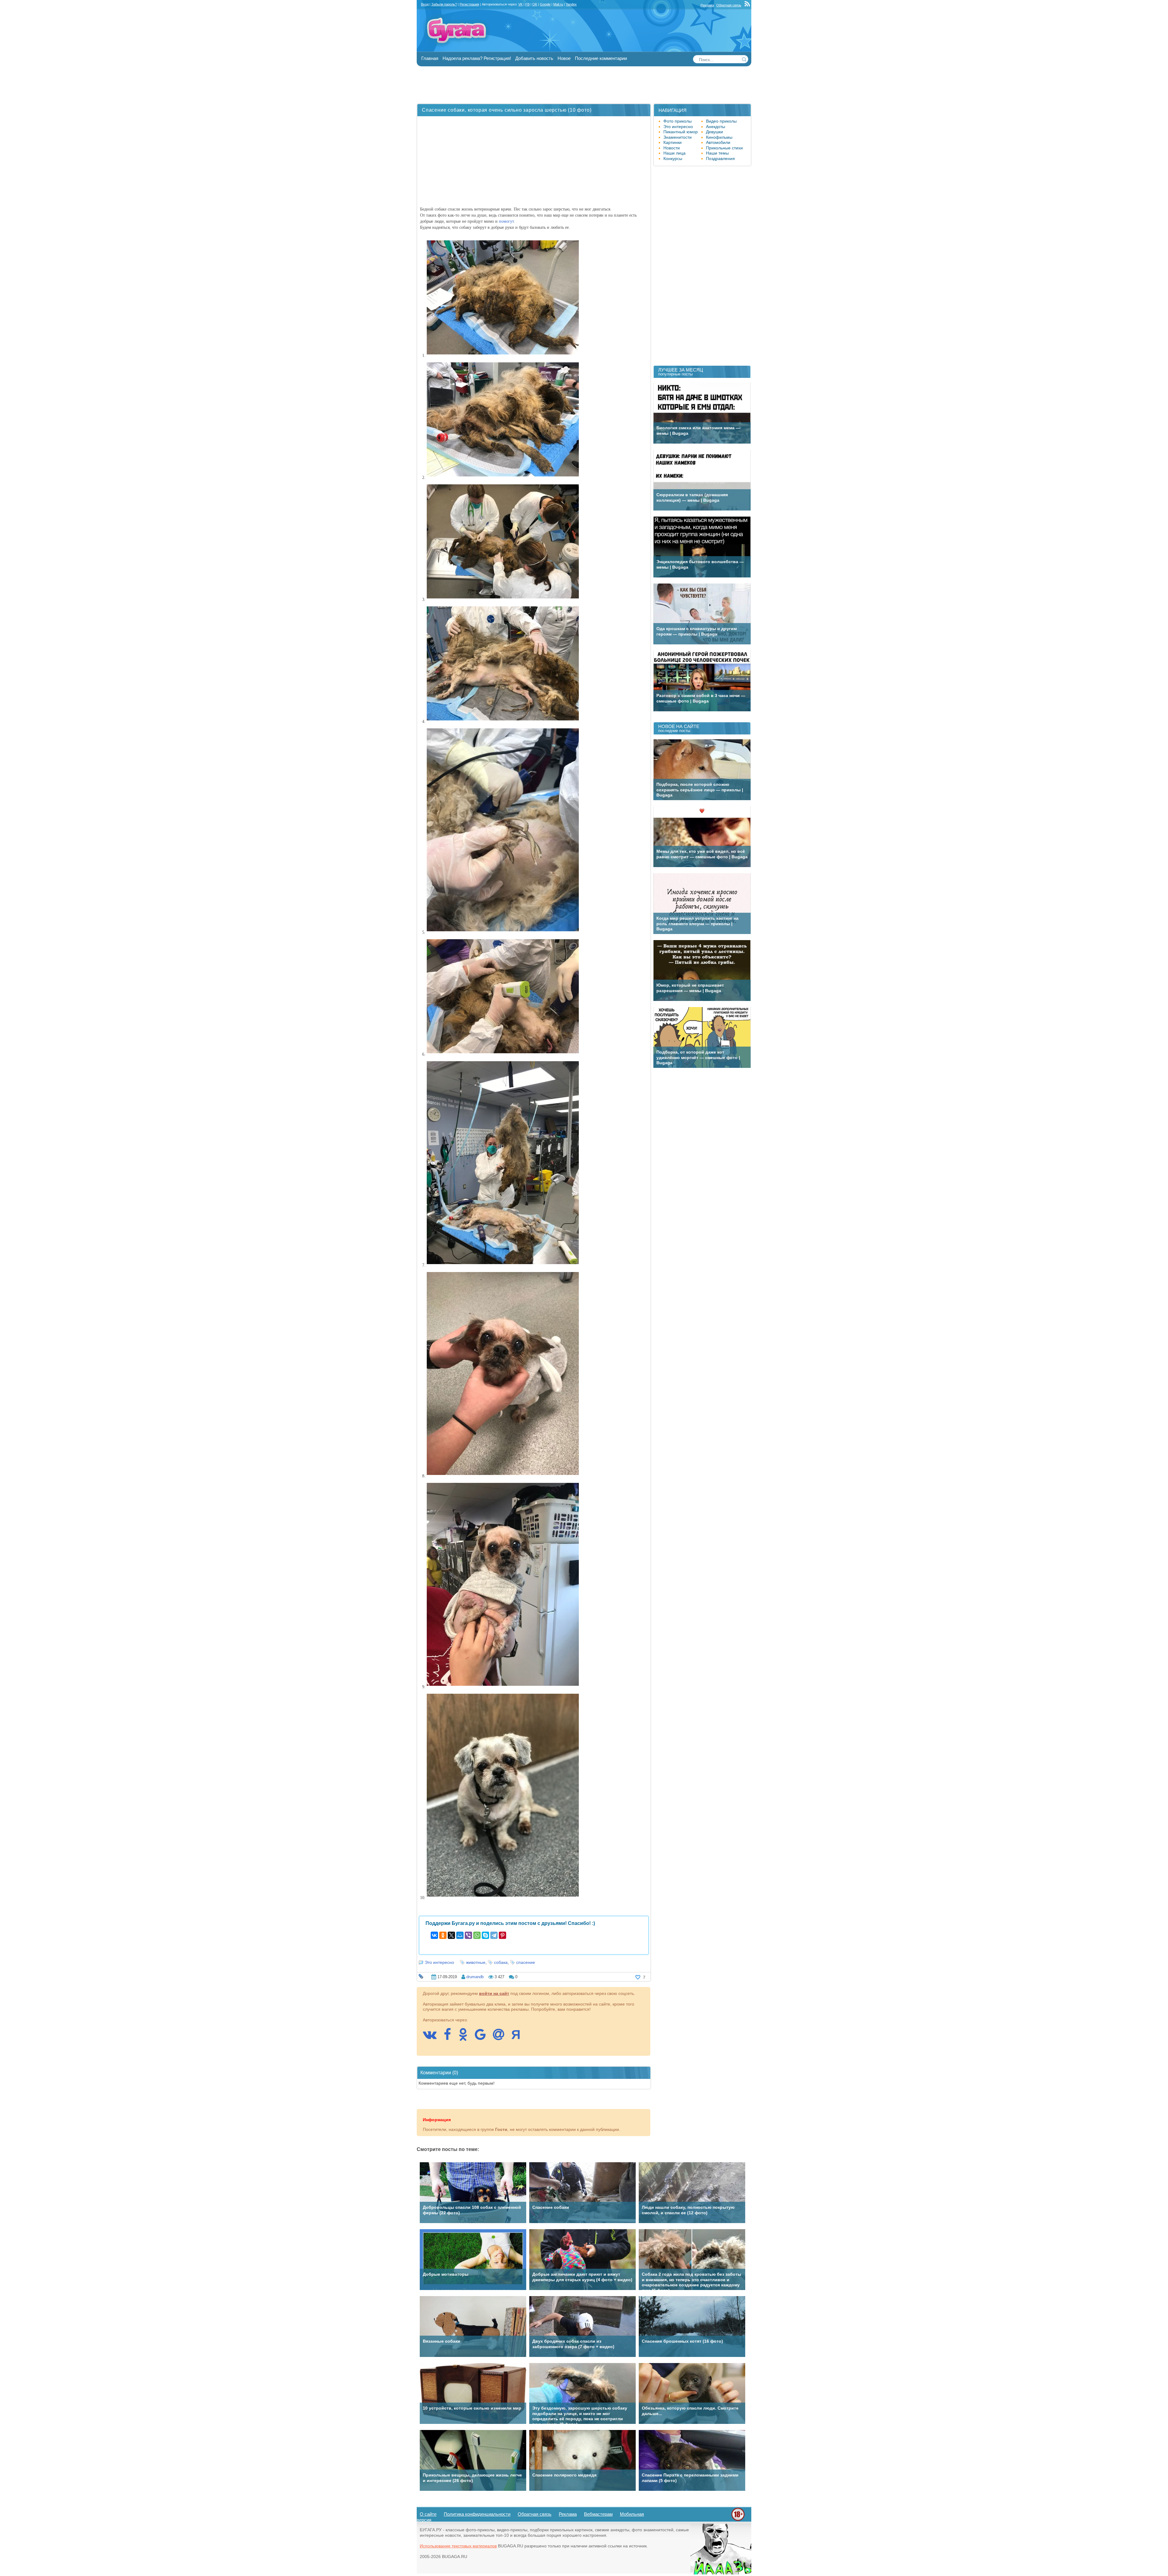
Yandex (571, 4)
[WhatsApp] (477, 1935)
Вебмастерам (598, 2514)
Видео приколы (721, 121)
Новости (672, 148)
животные (476, 1962)
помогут (506, 221)
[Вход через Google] (483, 2037)
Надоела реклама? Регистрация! (477, 58)
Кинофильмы (719, 137)
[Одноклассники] (443, 1935)
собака (501, 1962)
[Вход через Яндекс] (519, 2037)
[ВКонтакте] (434, 1935)
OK (535, 4)
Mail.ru (558, 4)
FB (527, 4)
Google (545, 4)
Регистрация (469, 4)
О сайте (428, 2514)
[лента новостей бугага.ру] (748, 5)
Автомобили (718, 142)
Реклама (707, 5)
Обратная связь (729, 5)
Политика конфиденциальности (477, 2514)
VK (520, 4)
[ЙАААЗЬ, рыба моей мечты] (721, 2573)
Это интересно (439, 1962)
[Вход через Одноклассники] (466, 2037)
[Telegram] (494, 1935)
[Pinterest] (502, 1935)
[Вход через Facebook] (450, 2037)
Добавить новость (534, 58)
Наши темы (717, 153)
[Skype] (485, 1935)
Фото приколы (678, 121)
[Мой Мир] (460, 1935)
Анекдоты (716, 127)
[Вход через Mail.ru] (502, 2037)
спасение (526, 1962)
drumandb (475, 1977)
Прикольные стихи (724, 148)
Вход (425, 4)
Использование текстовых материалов (458, 2546)
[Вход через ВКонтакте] (433, 2037)
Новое (564, 58)
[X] (451, 1935)
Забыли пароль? (444, 4)
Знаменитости (678, 137)
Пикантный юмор (681, 132)
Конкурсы (673, 159)
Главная (430, 58)
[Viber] (468, 1935)
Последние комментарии (601, 58)
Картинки (673, 142)
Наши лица (674, 153)
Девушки (714, 132)
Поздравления (720, 159)
